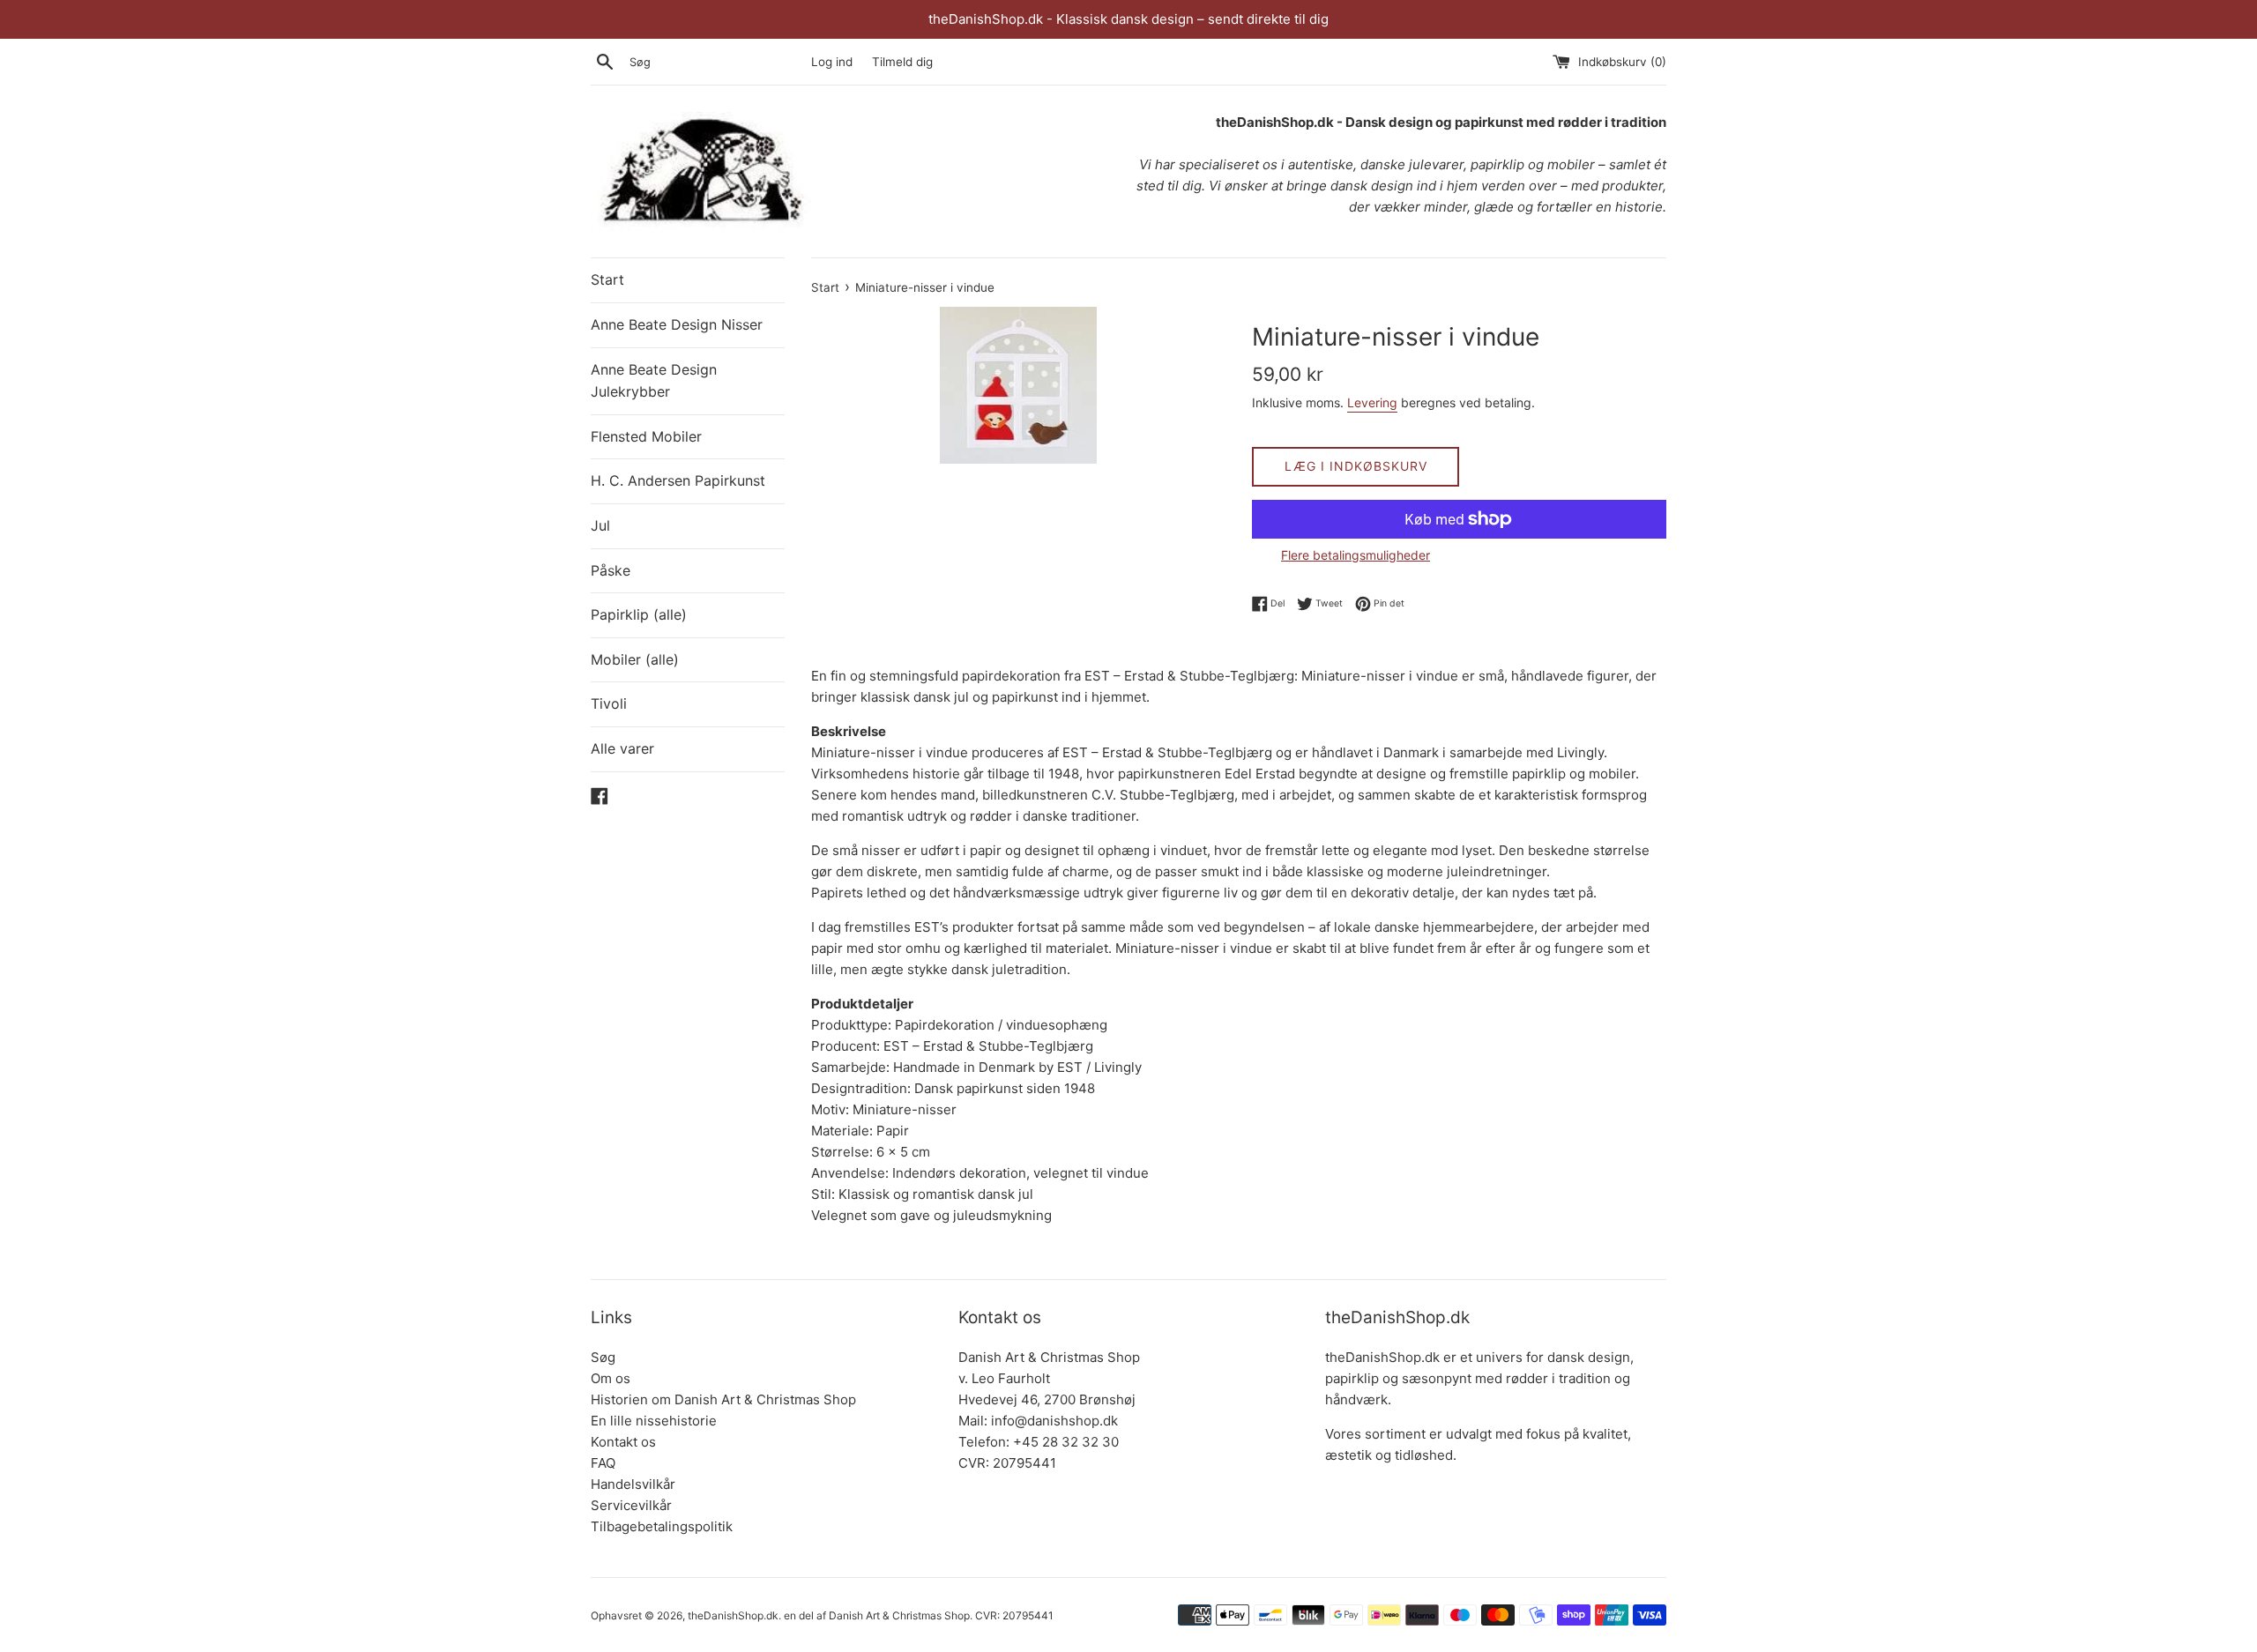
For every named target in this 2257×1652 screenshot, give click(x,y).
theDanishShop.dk (733, 1615)
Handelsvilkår (633, 1484)
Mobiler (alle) (635, 659)
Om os (611, 1378)
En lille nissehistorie (654, 1421)
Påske (611, 570)
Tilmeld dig (902, 62)
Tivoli (609, 703)
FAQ (603, 1463)
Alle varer (622, 748)
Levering (1372, 402)
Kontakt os (623, 1442)
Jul (600, 525)
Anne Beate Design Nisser (677, 324)
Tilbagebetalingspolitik (662, 1526)
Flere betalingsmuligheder (1356, 555)
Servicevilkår (631, 1505)
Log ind (832, 62)
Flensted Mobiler (646, 436)
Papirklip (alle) (639, 614)
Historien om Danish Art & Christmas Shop (723, 1399)
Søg (603, 1357)
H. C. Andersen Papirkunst (678, 480)
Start (607, 279)
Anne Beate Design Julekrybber (654, 381)
